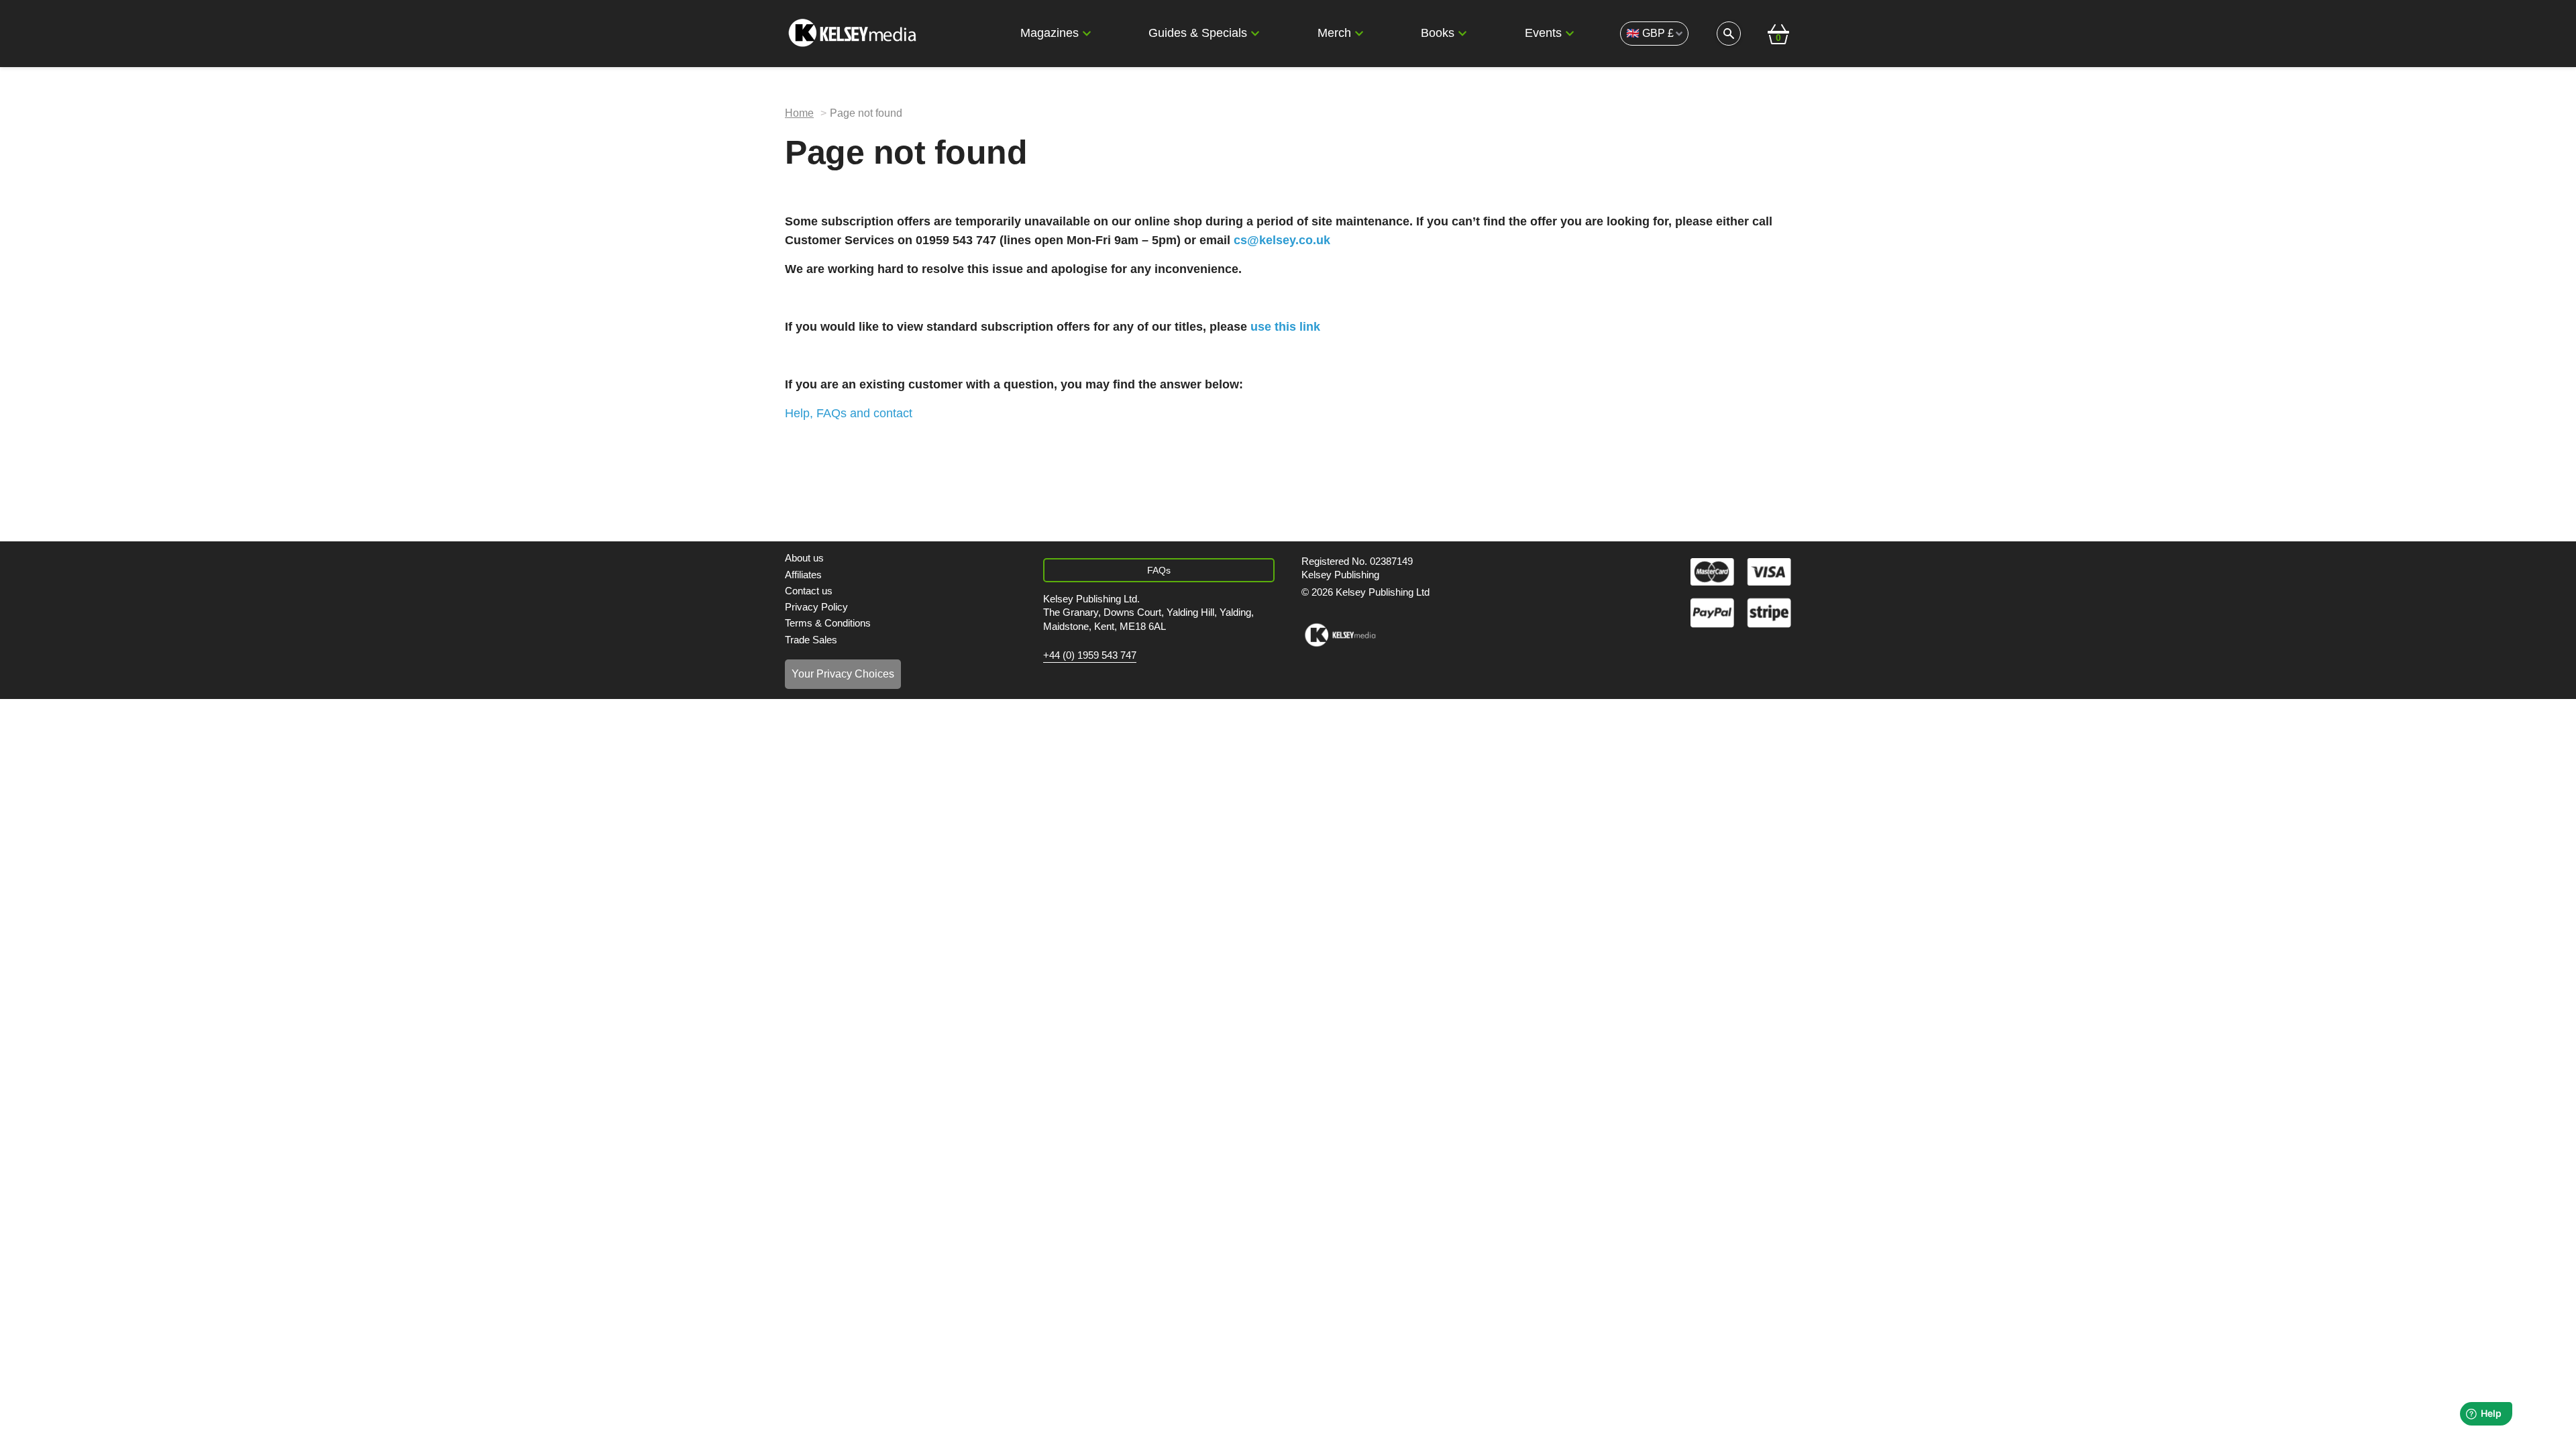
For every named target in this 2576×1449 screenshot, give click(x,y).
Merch (1334, 33)
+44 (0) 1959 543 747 (1090, 655)
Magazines (1050, 33)
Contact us (809, 591)
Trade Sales (811, 640)
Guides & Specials (1198, 33)
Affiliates (803, 575)
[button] (1087, 34)
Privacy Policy (816, 607)
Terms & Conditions (828, 623)
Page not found (866, 113)
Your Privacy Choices (843, 674)
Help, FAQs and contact (849, 413)
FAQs (1159, 570)
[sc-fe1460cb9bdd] (1340, 635)
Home (799, 113)
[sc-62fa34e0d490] (854, 34)
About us (804, 558)
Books (1438, 33)
